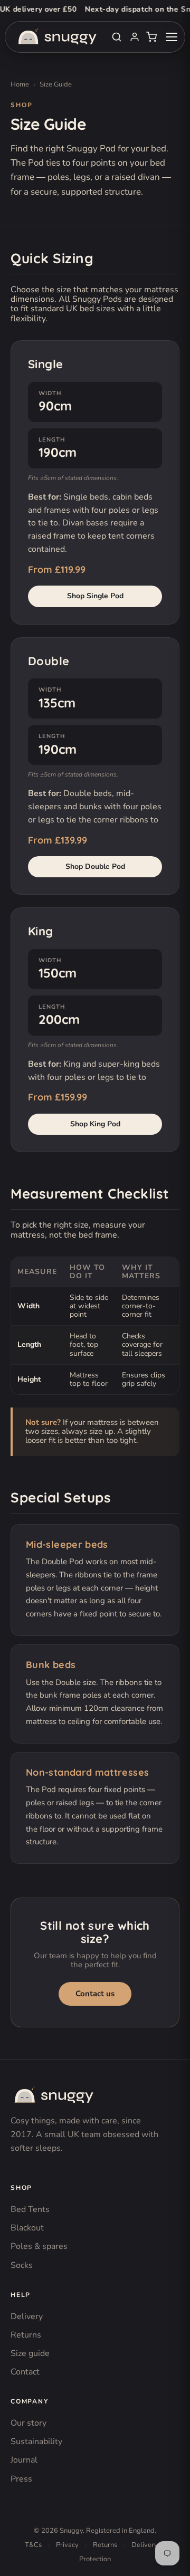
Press (21, 2479)
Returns (26, 2335)
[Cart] (151, 37)
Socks (22, 2265)
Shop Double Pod (95, 866)
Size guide (30, 2353)
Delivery (27, 2316)
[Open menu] (172, 37)
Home (20, 85)
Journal (24, 2460)
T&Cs (33, 2545)
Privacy (67, 2545)
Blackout (27, 2228)
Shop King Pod (95, 1124)
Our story (28, 2423)
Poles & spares (39, 2246)
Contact (25, 2372)
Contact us (95, 1994)
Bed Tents (30, 2209)
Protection (95, 2559)
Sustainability (36, 2441)
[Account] (135, 37)
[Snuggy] (53, 2095)
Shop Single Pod (95, 596)
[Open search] (117, 37)
